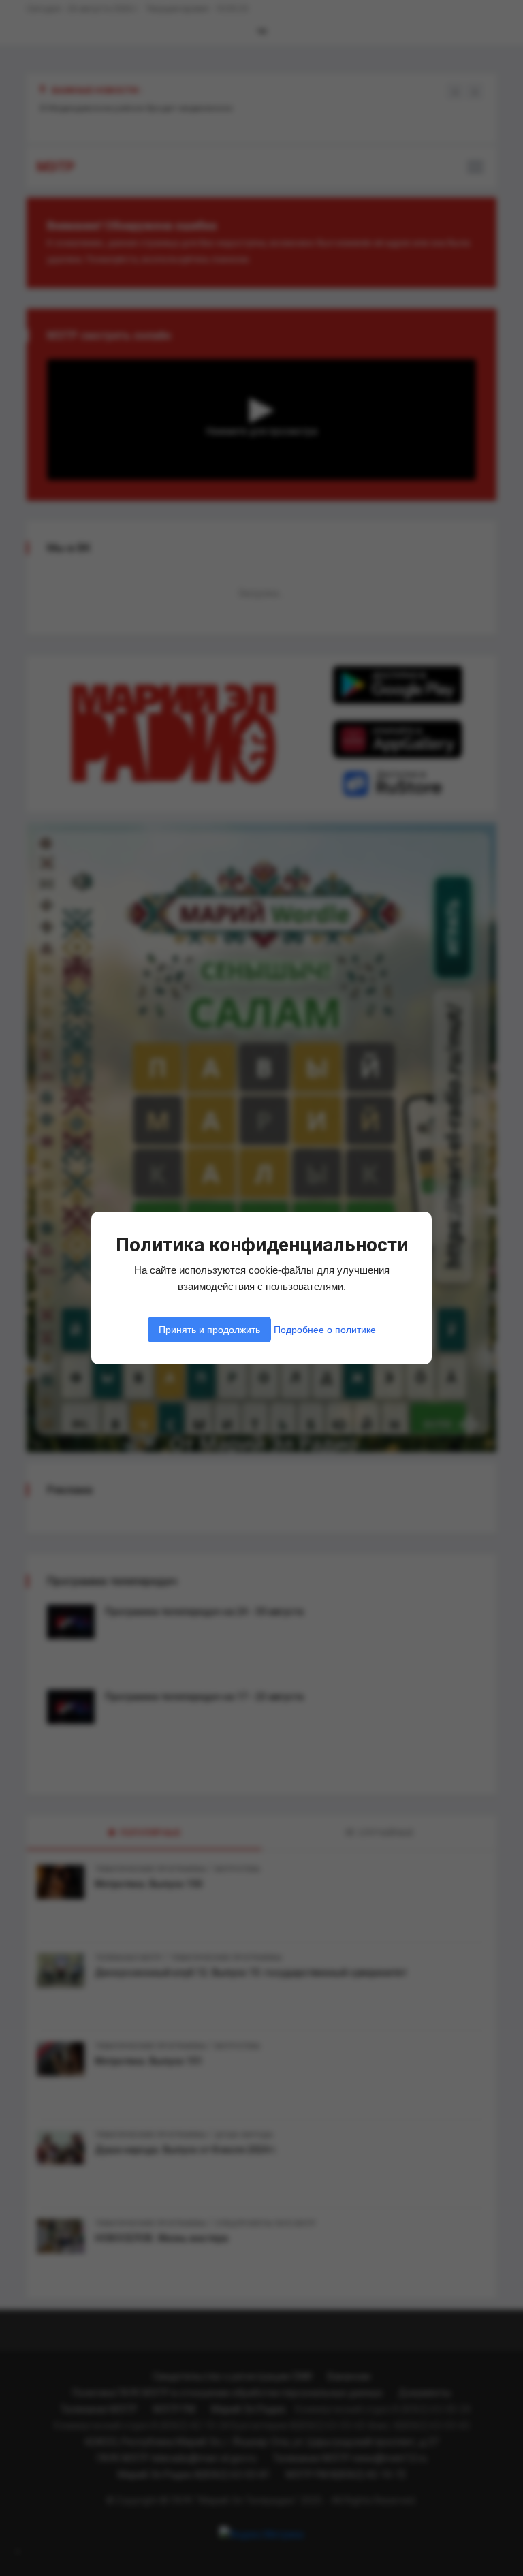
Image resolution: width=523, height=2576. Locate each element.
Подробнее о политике (325, 1330)
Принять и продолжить (209, 1330)
